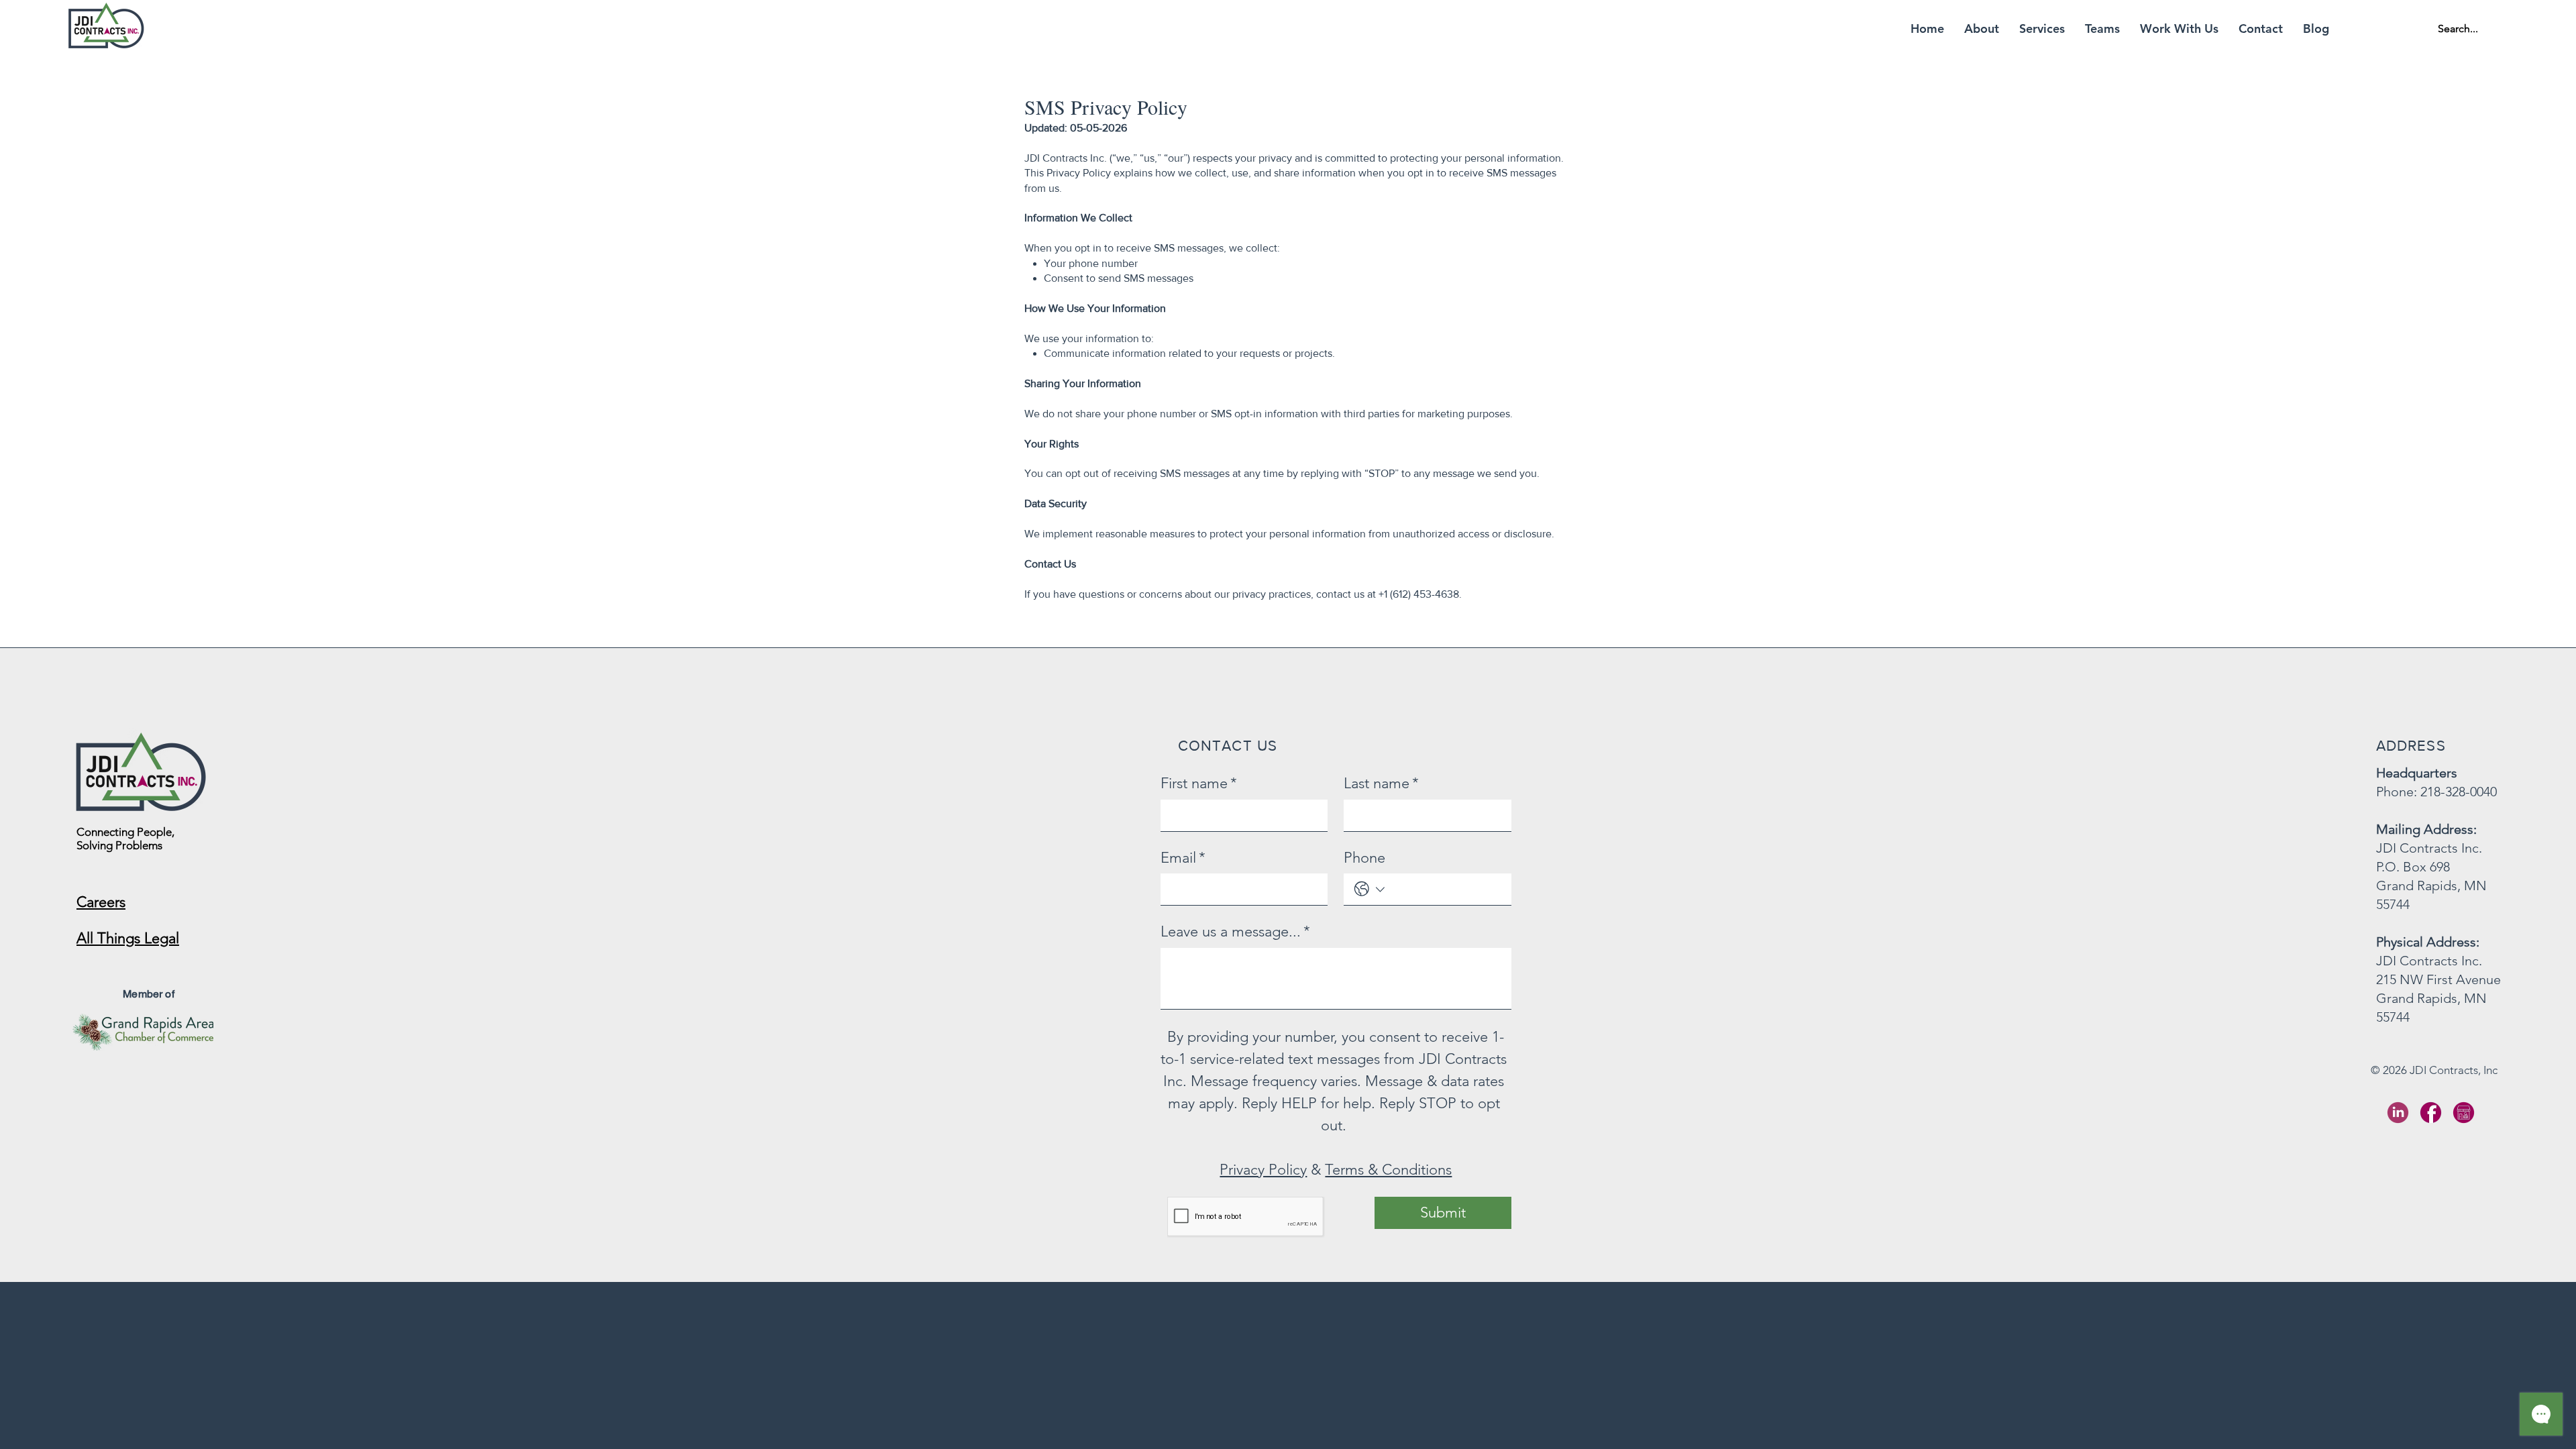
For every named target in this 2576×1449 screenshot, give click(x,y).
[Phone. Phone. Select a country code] (1370, 889)
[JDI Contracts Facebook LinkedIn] (2398, 1113)
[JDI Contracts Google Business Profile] (2464, 1113)
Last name (1381, 783)
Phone (1364, 858)
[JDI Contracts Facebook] (2431, 1113)
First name (1199, 783)
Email (1183, 858)
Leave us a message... (1235, 931)
